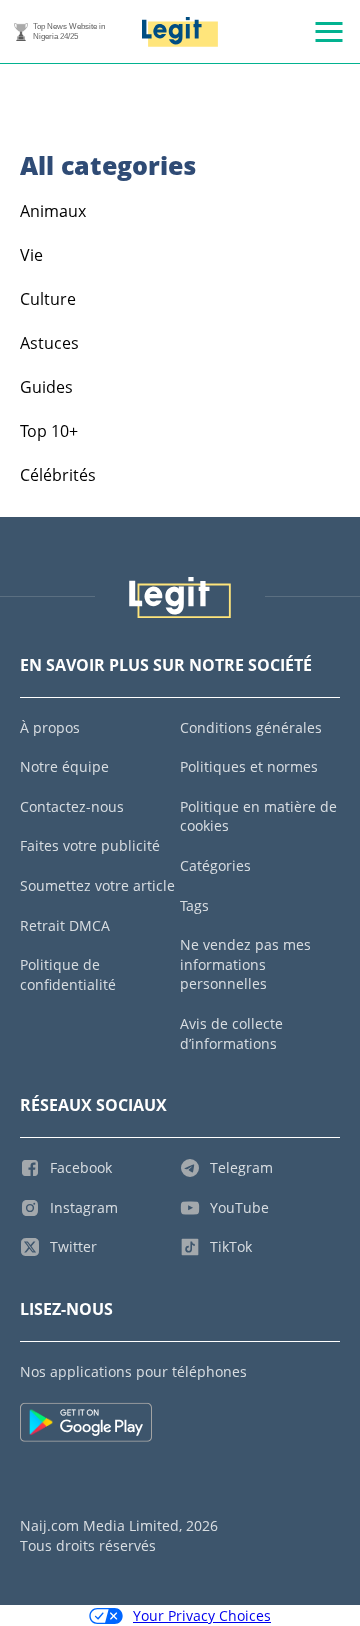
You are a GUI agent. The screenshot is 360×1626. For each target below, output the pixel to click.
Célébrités (58, 475)
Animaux (53, 211)
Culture (48, 299)
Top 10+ (49, 431)
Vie (31, 255)
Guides (46, 387)
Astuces (49, 343)
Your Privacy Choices (202, 1615)
